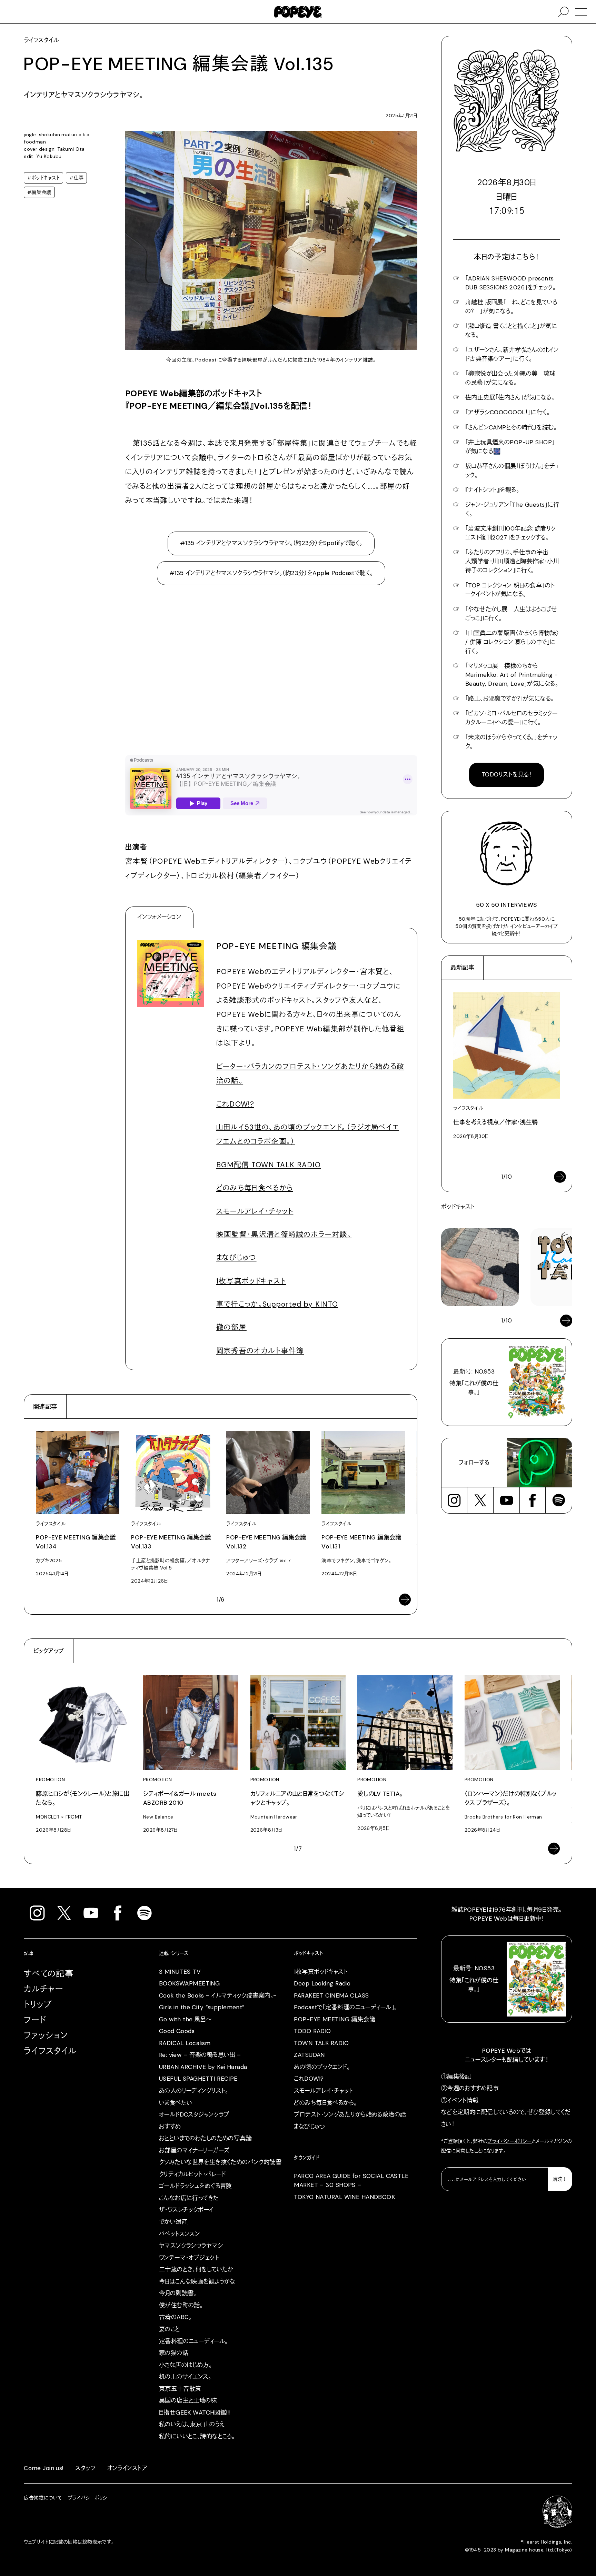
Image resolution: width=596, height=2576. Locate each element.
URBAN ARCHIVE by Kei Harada (203, 2067)
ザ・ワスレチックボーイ (186, 2210)
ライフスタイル (50, 2051)
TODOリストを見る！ (507, 774)
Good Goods (177, 2031)
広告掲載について (43, 2498)
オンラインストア (127, 2468)
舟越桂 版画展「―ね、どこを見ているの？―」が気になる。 (511, 307)
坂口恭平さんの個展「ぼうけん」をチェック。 (513, 470)
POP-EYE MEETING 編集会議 (335, 2019)
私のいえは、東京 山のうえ (192, 2424)
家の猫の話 (174, 2353)
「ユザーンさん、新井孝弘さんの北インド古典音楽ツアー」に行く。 (512, 354)
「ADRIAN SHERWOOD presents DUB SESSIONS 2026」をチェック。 (510, 283)
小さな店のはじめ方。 (185, 2365)
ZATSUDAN (309, 2055)
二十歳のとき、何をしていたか (196, 2269)
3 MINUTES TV (180, 1972)
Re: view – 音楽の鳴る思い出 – (200, 2055)
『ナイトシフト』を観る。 (492, 490)
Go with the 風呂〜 (185, 2019)
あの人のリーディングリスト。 (194, 2091)
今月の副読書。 (178, 2293)
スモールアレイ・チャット (255, 1211)
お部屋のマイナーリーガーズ (194, 2150)
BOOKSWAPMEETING (189, 1983)
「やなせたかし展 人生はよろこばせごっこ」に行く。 (511, 614)
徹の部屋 (231, 1327)
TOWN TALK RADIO (321, 2043)
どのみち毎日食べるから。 (325, 2103)
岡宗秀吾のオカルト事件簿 (260, 1351)
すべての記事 (49, 1974)
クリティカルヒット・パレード (192, 2174)
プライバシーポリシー (509, 2141)
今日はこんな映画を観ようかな (197, 2281)
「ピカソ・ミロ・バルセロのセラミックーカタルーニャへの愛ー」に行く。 (511, 718)
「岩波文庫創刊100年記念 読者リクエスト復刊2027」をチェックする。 (511, 533)
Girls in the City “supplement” (202, 2007)
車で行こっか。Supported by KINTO (277, 1304)
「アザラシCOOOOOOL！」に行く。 (508, 412)
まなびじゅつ (236, 1257)
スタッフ (85, 2468)
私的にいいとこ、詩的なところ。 (197, 2436)
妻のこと (170, 2329)
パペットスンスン (179, 2234)
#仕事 (76, 178)
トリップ (38, 2004)
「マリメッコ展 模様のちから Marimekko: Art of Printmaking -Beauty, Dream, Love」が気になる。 (512, 675)
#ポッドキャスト (43, 178)
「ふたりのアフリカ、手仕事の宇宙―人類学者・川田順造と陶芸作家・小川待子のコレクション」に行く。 (512, 561)
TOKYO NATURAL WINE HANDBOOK (344, 2197)
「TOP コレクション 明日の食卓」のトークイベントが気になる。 (510, 590)
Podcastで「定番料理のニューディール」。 (345, 2007)
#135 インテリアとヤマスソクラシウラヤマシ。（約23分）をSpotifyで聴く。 (271, 543)
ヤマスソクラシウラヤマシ (191, 2246)
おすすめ (170, 2127)
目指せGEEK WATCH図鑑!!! (195, 2412)
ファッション (46, 2035)
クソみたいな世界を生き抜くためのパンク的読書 (220, 2162)
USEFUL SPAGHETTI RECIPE (198, 2079)
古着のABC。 (175, 2317)
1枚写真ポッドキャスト (251, 1281)
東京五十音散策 (180, 2389)
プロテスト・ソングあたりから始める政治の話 (350, 2114)
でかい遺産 (173, 2222)
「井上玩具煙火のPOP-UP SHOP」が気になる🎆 (510, 447)
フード (35, 2020)
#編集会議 (39, 192)
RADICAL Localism (185, 2043)
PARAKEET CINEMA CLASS (331, 1995)
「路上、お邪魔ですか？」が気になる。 (510, 699)
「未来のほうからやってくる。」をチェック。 (511, 742)
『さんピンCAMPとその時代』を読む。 (511, 427)
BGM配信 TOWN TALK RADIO (269, 1165)
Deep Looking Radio (322, 1983)
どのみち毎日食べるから (255, 1188)
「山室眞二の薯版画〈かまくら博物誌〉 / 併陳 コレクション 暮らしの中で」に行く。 (512, 642)
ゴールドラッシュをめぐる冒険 (195, 2186)
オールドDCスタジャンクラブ (194, 2114)
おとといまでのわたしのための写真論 (205, 2138)
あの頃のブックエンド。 (322, 2067)
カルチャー (44, 1989)
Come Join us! (44, 2468)
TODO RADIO (312, 2031)
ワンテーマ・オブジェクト (189, 2258)
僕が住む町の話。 (181, 2305)
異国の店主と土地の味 (188, 2400)
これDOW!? (235, 1104)
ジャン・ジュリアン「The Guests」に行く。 (512, 509)
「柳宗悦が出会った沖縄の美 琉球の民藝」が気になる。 (510, 378)
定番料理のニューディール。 (193, 2341)
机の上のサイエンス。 (185, 2377)
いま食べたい (176, 2103)
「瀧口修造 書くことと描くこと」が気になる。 (511, 330)
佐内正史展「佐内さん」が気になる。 (510, 397)
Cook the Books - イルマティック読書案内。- (218, 1995)
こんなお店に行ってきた (189, 2198)
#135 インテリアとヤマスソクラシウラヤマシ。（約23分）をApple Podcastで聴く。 (271, 573)
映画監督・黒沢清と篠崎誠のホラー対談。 (284, 1234)
